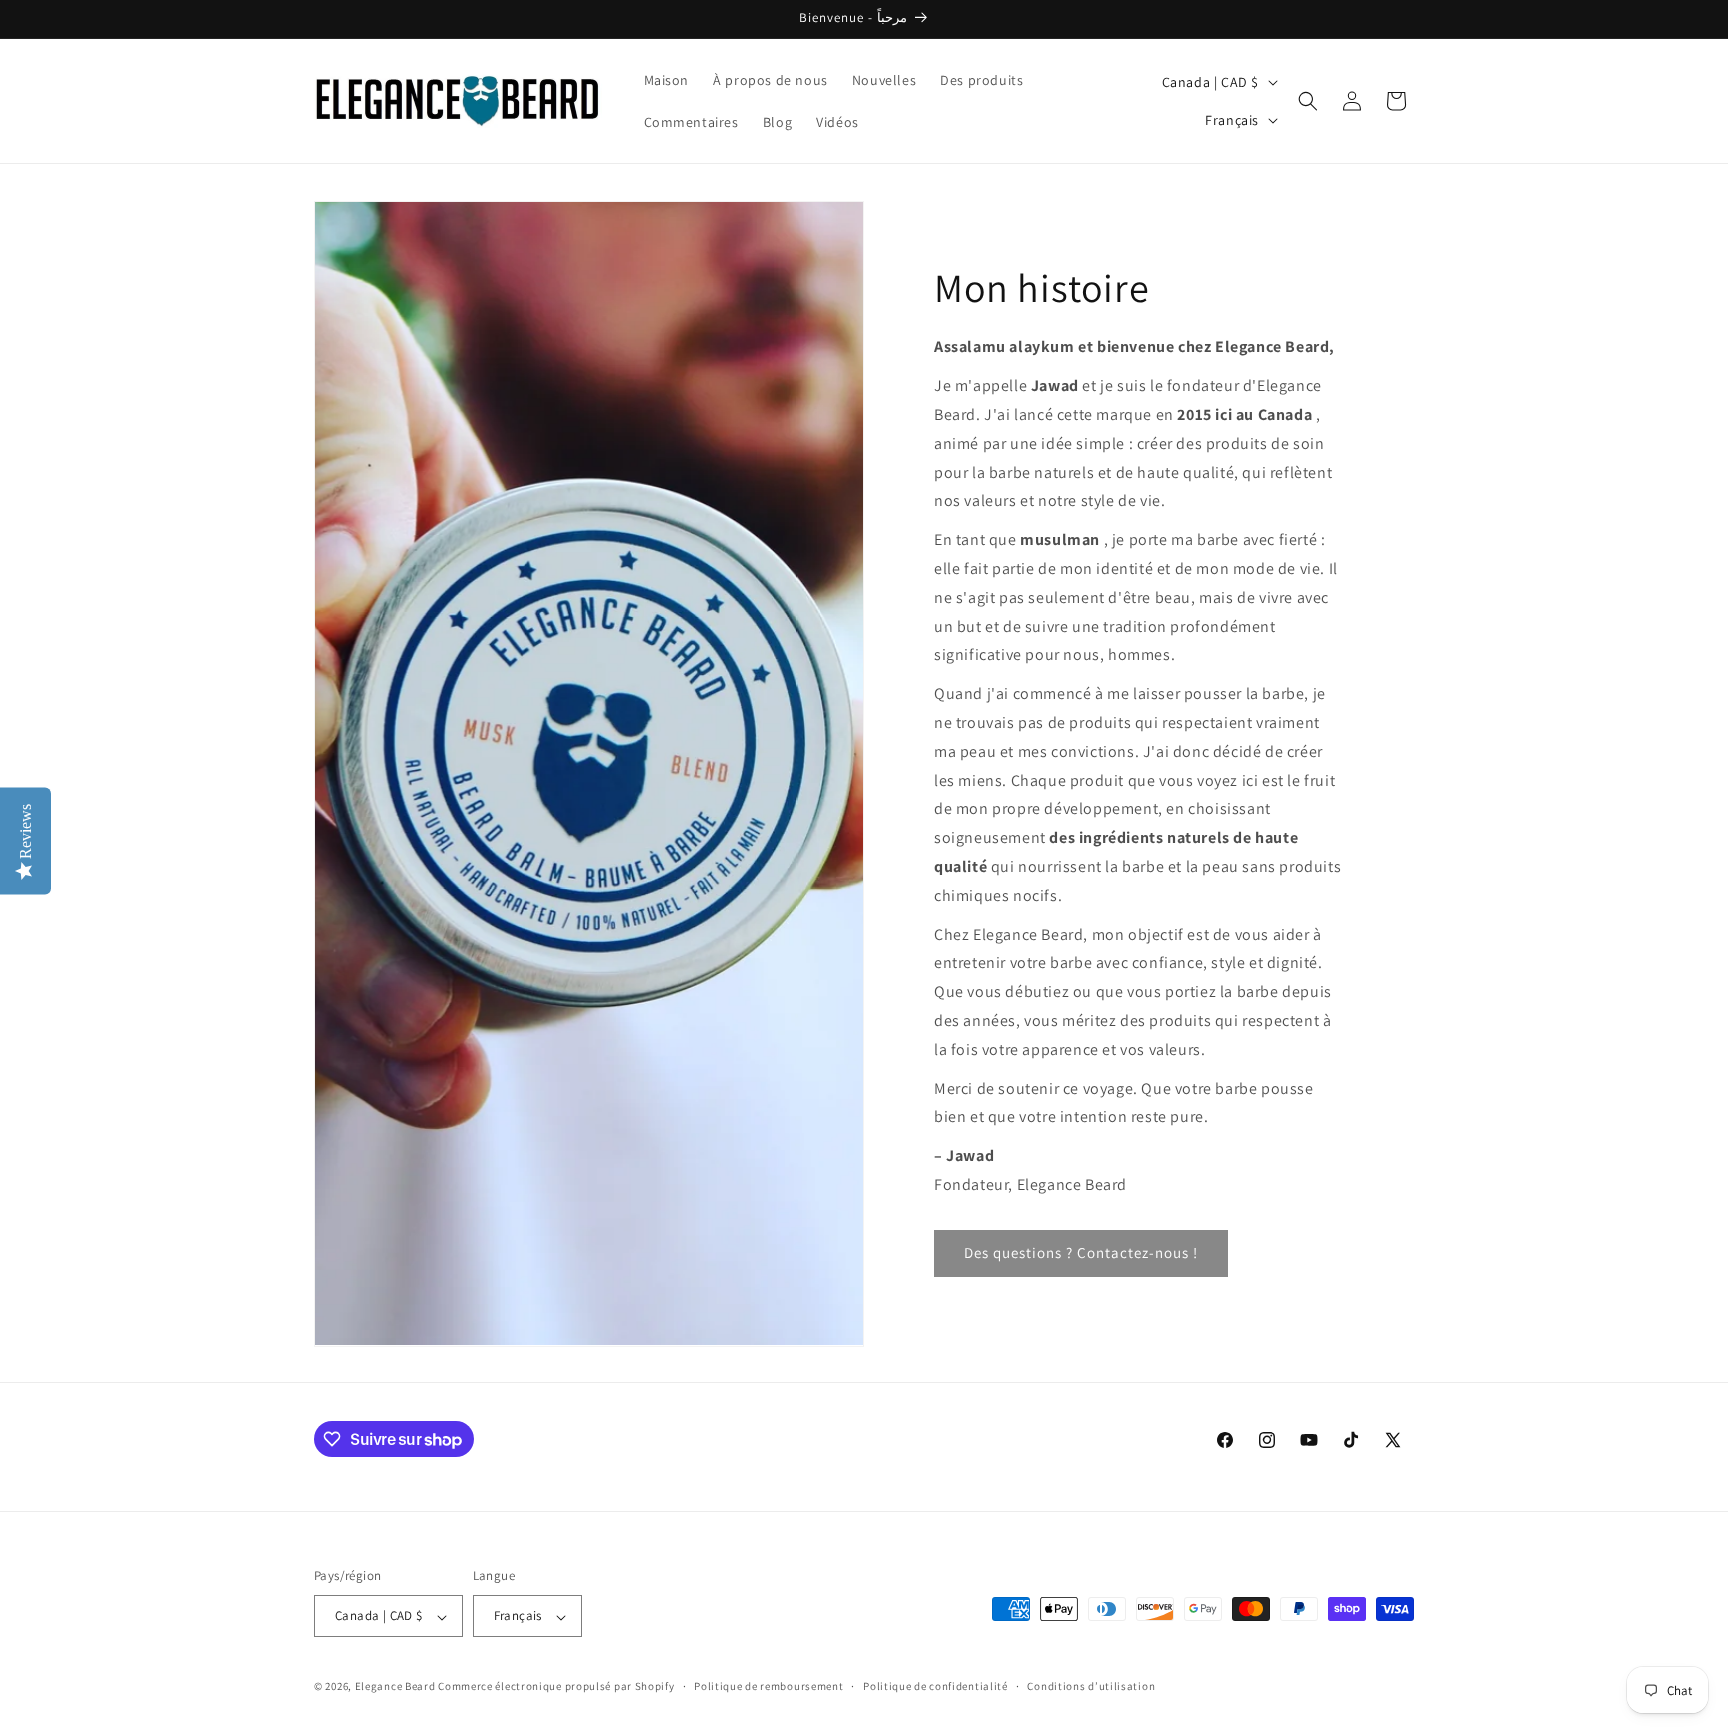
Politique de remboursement (768, 1686)
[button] (1308, 101)
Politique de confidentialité (935, 1686)
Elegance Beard (397, 1687)
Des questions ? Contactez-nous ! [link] (1081, 1252)
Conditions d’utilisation (1091, 1686)
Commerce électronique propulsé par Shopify (556, 1687)
